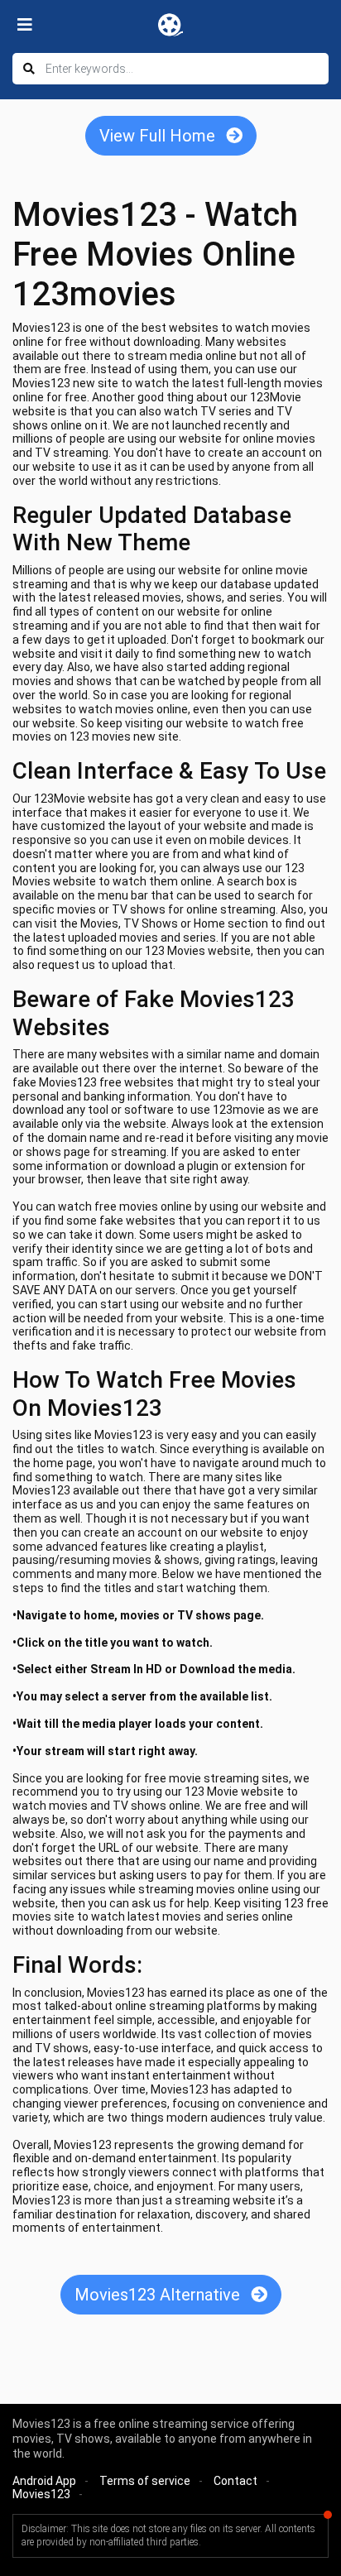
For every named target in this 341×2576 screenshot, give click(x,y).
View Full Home (159, 136)
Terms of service (145, 2481)
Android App (44, 2481)
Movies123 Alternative (159, 2295)
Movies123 (41, 2494)
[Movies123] (170, 25)
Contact (235, 2481)
